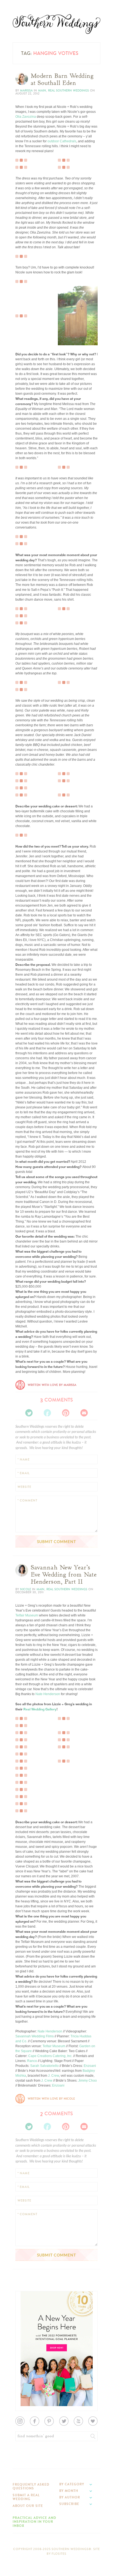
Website (24, 1487)
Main (42, 91)
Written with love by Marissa (52, 1385)
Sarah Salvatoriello (44, 2066)
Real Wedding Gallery (40, 1709)
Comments (56, 1400)
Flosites (59, 2554)
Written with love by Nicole (51, 2099)
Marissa (26, 91)
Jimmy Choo (87, 2081)
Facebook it (28, 300)
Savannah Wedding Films (35, 2036)
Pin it (23, 309)
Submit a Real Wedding (26, 2497)
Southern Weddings (56, 24)
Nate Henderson (48, 1694)
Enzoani (90, 2066)
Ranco (33, 2061)
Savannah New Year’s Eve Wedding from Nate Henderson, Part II (64, 1575)
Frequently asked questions (31, 2486)
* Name (24, 1460)
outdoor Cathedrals (62, 141)
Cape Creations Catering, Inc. (50, 2056)
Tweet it (25, 305)
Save (23, 296)
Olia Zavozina (26, 117)
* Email (24, 1473)
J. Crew (53, 2076)
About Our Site (28, 2506)
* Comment (27, 1501)
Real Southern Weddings (68, 91)
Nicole (26, 1589)
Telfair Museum (27, 1615)
